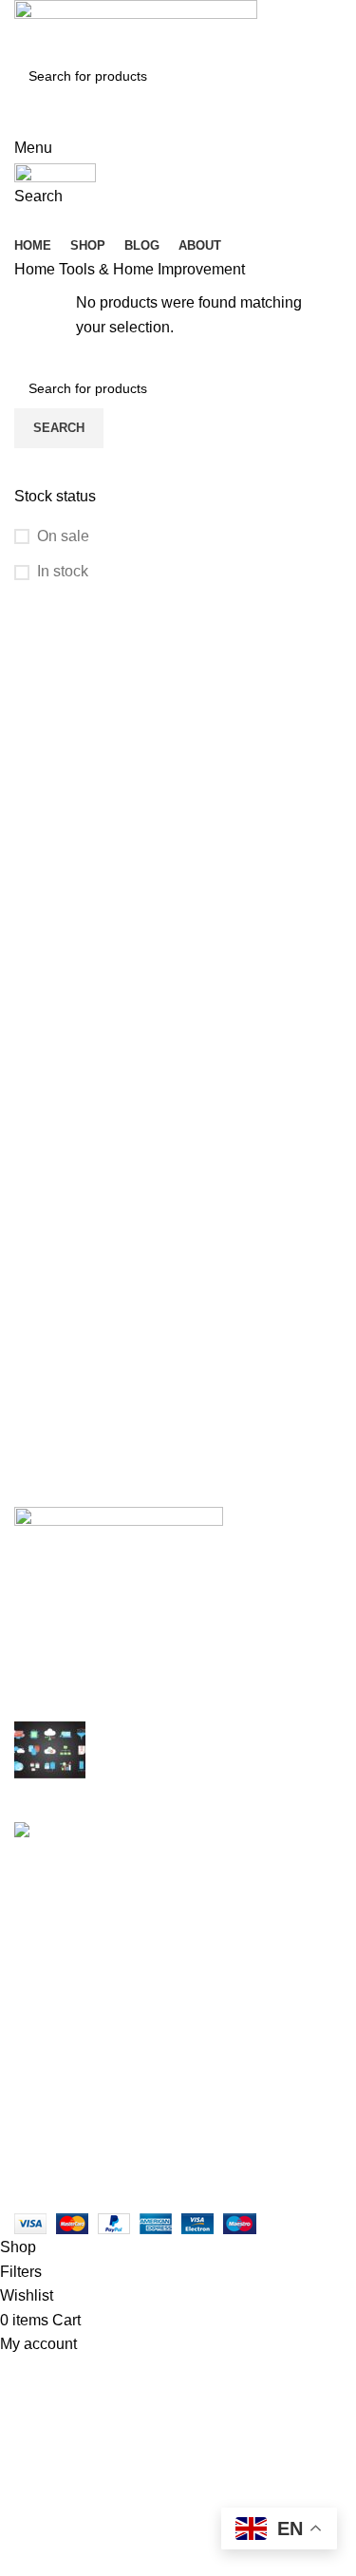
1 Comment (228, 1926)
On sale (63, 536)
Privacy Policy (62, 2045)
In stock (63, 571)
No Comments (148, 1782)
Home (37, 269)
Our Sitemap (56, 2151)
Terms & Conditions (80, 2080)
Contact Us (52, 2116)
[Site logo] (136, 27)
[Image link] (119, 1521)
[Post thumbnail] (50, 1757)
